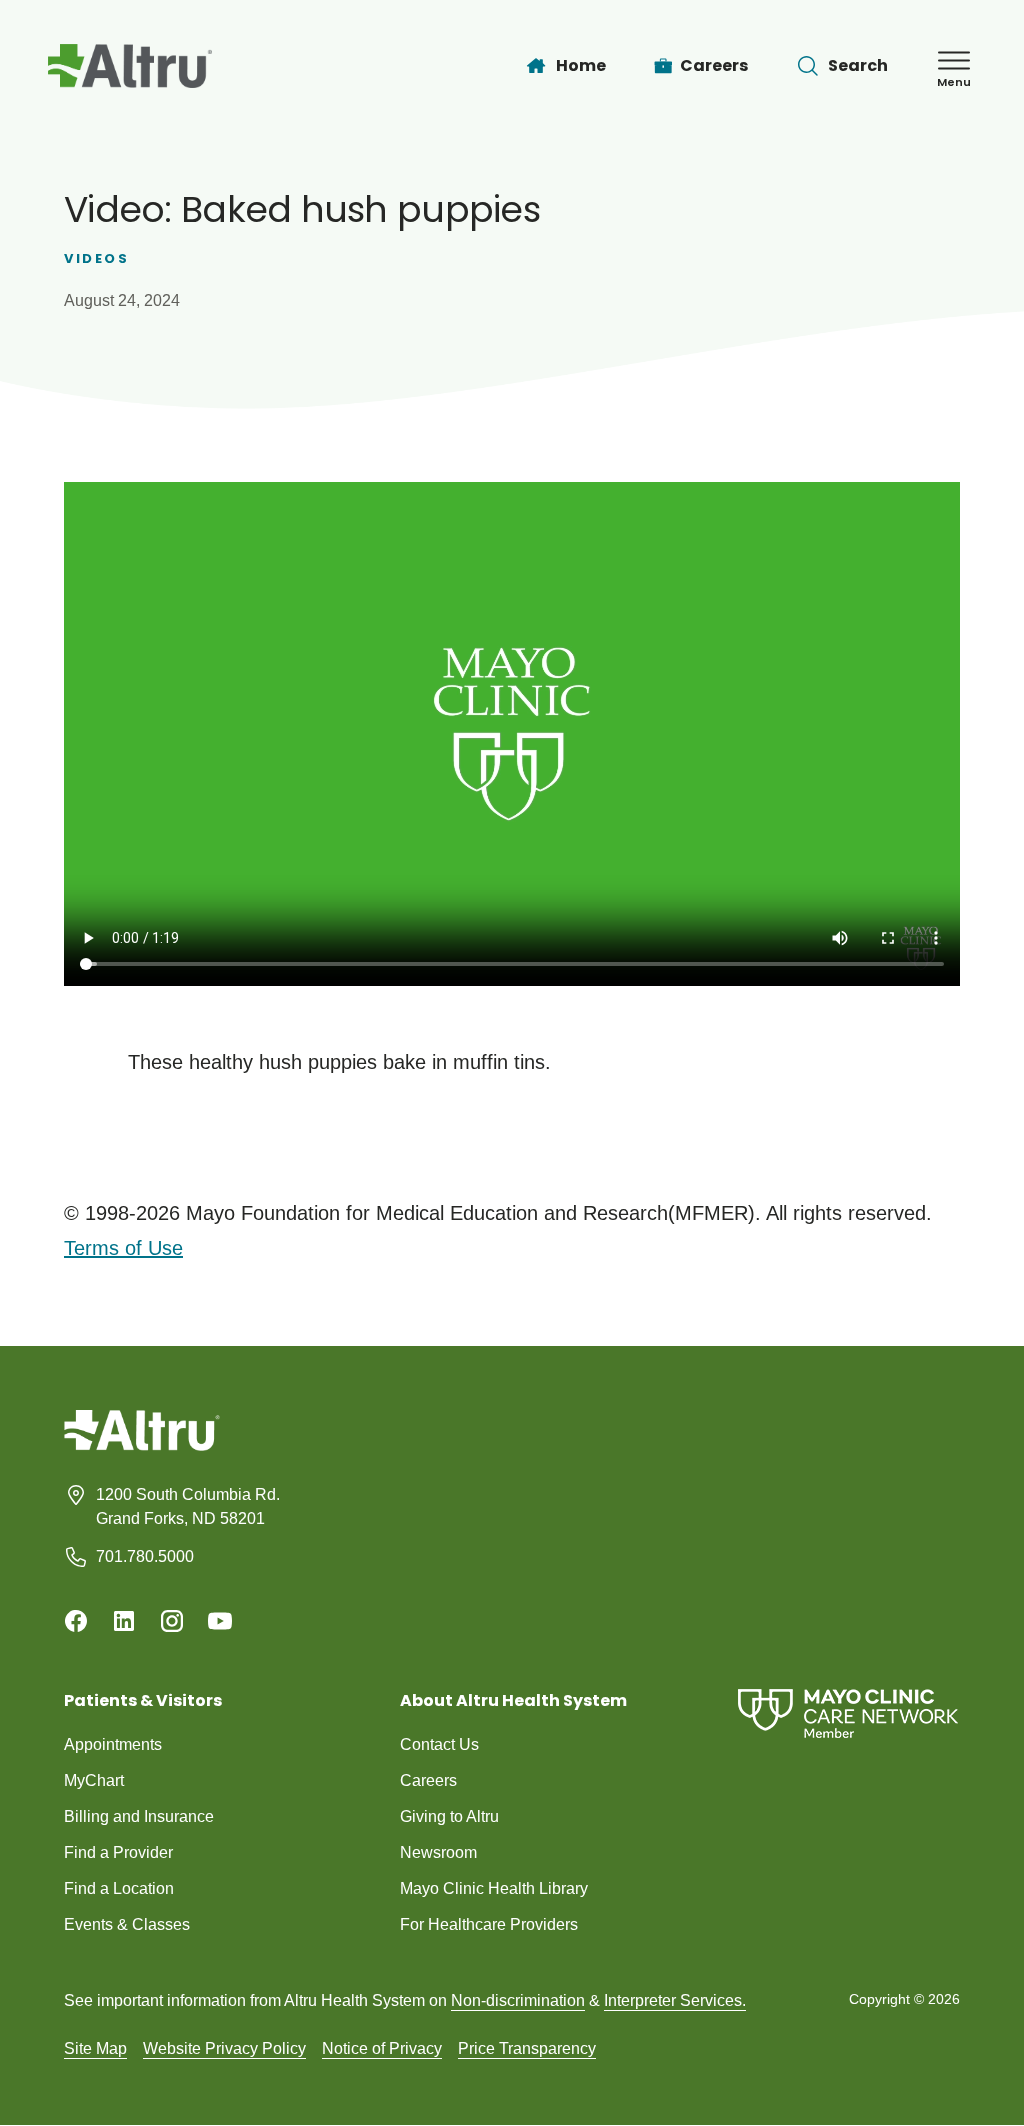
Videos (97, 258)
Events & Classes (127, 1924)
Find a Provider (118, 1852)
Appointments (113, 1744)
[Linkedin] (124, 1621)
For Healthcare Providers (489, 1924)
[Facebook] (76, 1621)
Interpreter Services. (675, 2000)
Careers (428, 1780)
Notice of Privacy (382, 2048)
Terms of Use (123, 1248)
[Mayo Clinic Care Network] (848, 1713)
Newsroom (438, 1852)
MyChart (94, 1780)
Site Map (95, 2048)
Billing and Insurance (139, 1816)
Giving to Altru (449, 1816)
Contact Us (439, 1744)
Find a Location (119, 1888)
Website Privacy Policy (224, 2048)
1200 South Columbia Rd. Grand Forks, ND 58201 (188, 1506)
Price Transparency (527, 2048)
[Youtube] (220, 1621)
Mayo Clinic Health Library (494, 1888)
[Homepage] (142, 1445)
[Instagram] (172, 1621)
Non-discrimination (518, 2000)
